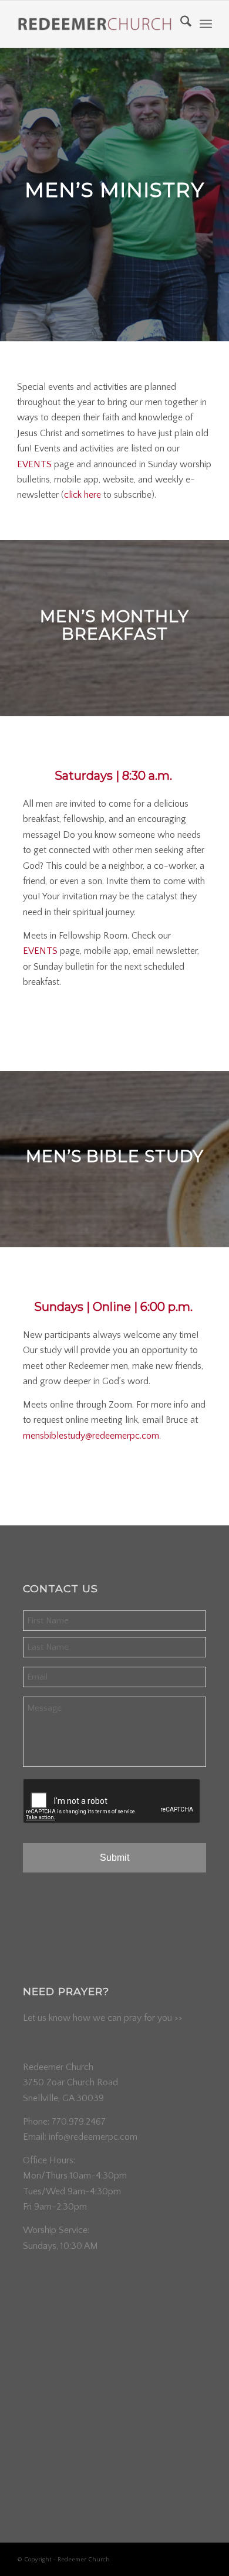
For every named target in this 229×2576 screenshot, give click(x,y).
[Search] (180, 24)
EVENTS (34, 464)
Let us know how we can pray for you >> (103, 2018)
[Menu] (206, 24)
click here (82, 495)
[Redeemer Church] (95, 24)
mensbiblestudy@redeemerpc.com (91, 1436)
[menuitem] (180, 24)
